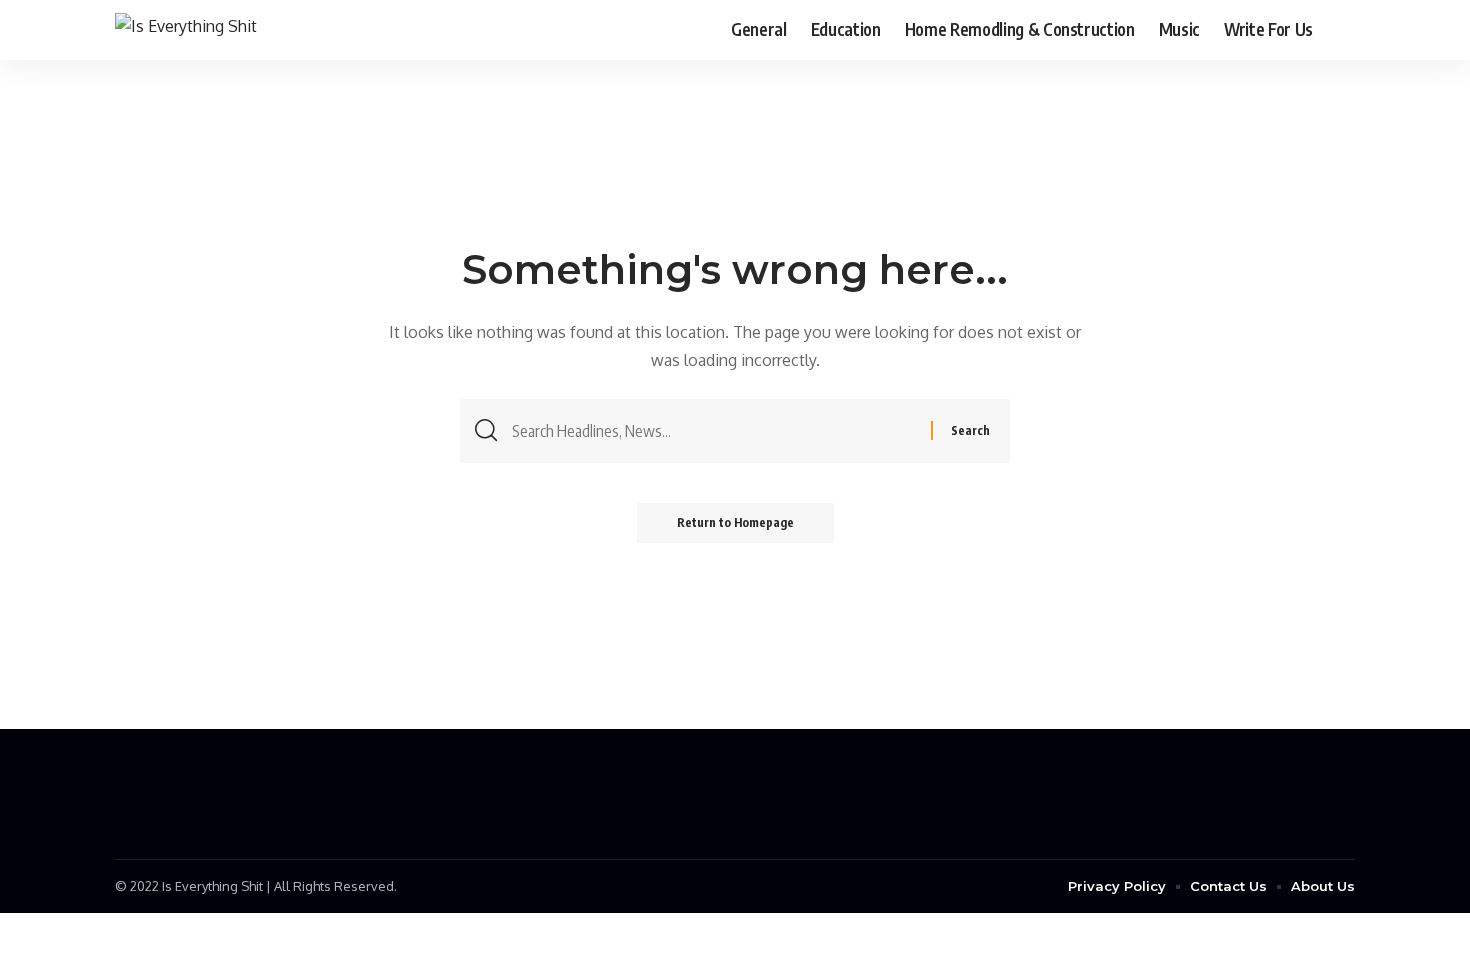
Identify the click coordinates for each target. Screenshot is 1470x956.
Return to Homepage (735, 522)
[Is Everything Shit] (186, 29)
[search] (1340, 30)
